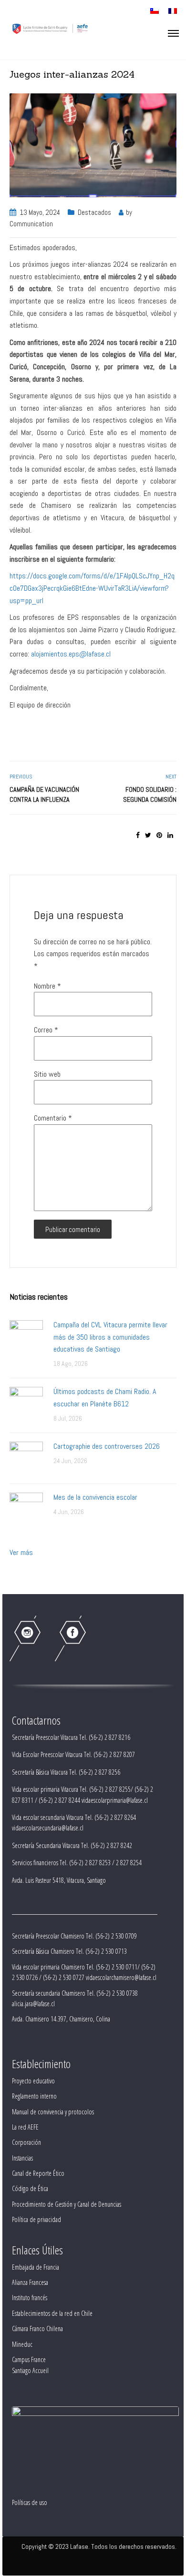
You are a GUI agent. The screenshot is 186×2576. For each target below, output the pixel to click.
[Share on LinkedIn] (170, 835)
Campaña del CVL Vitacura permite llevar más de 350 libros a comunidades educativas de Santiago (110, 1337)
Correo (46, 1030)
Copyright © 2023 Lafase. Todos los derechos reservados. (99, 2546)
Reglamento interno (34, 2096)
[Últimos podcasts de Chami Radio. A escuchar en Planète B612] (26, 1403)
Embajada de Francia (36, 2267)
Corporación (26, 2142)
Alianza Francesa (30, 2282)
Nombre (47, 986)
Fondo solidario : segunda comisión (150, 794)
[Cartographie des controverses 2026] (26, 1458)
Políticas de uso (30, 2502)
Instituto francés (30, 2298)
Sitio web (47, 1074)
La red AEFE (25, 2127)
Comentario (53, 1118)
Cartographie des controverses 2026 (107, 1446)
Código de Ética (30, 2188)
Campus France (29, 2359)
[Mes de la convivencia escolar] (26, 1509)
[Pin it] (159, 835)
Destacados (94, 212)
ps (76, 654)
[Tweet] (148, 835)
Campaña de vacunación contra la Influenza (44, 794)
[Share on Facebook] (138, 835)
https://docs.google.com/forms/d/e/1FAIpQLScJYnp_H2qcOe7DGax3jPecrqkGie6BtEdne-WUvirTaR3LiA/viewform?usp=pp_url (92, 588)
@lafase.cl (95, 654)
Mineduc (22, 2344)
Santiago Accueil (30, 2370)
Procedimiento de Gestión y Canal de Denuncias (67, 2204)
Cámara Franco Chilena (37, 2329)
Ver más (21, 1552)
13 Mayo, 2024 (40, 212)
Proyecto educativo (33, 2081)
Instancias (22, 2158)
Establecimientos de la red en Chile (52, 2313)
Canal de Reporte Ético (38, 2173)
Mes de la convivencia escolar (95, 1497)
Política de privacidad (36, 2219)
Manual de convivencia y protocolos (53, 2112)
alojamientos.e (52, 654)
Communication (31, 224)
